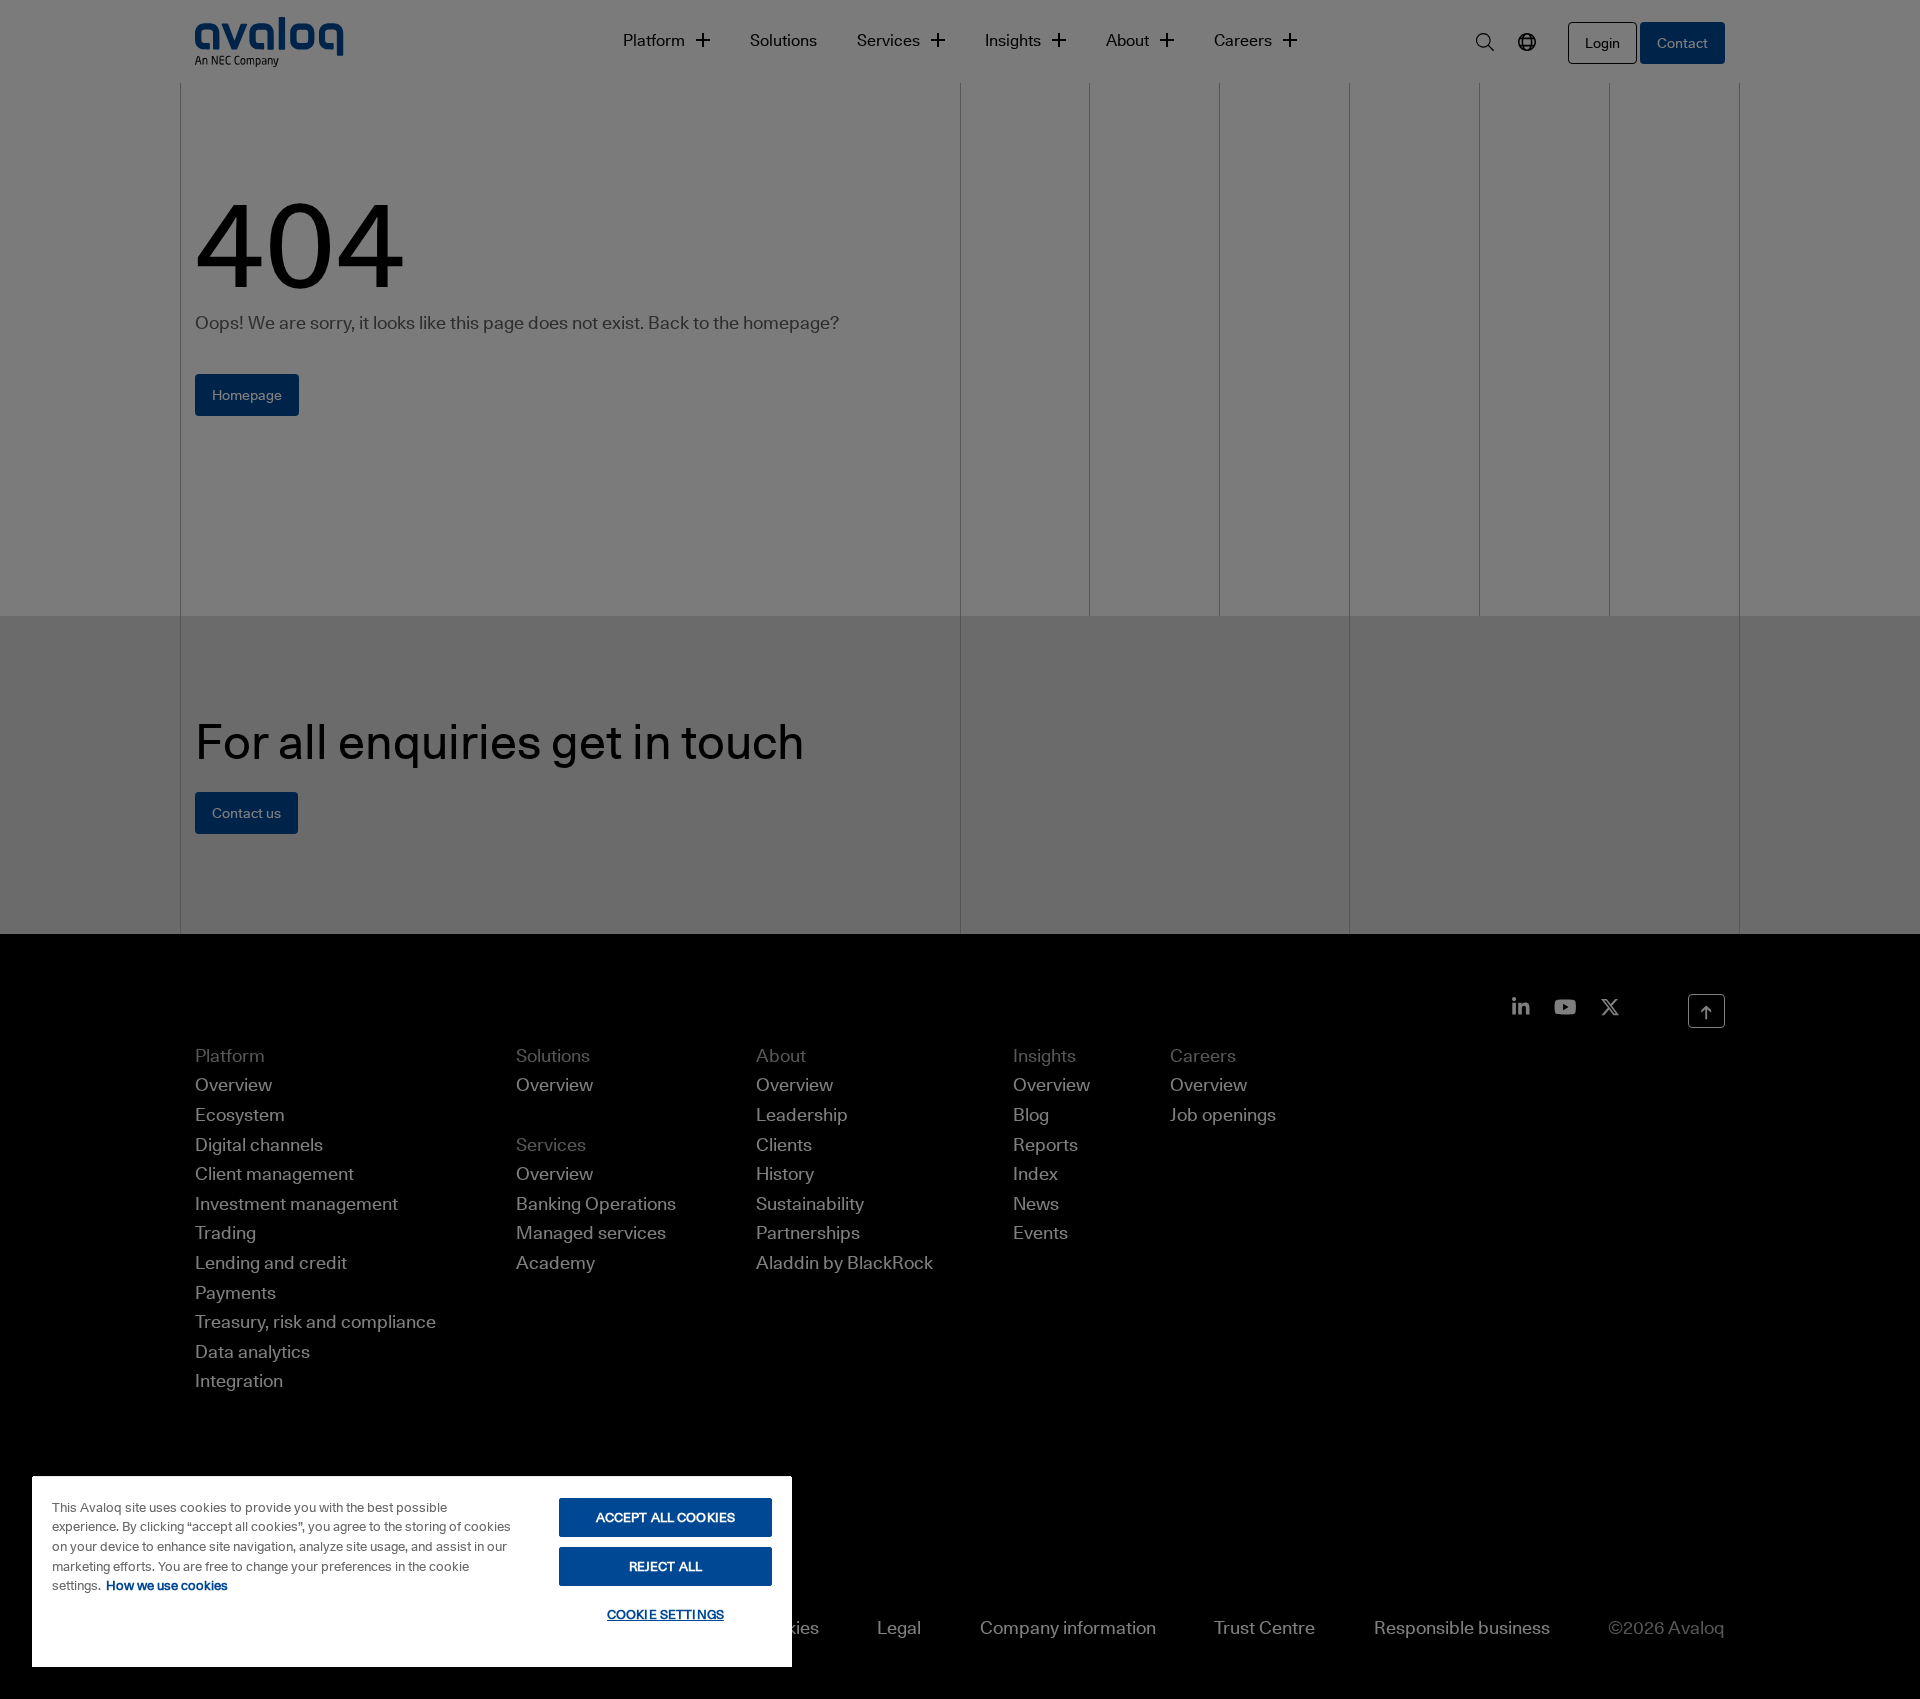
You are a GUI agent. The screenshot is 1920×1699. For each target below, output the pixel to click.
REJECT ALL (665, 1566)
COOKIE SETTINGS (665, 1614)
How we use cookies (167, 1585)
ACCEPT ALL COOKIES (665, 1517)
